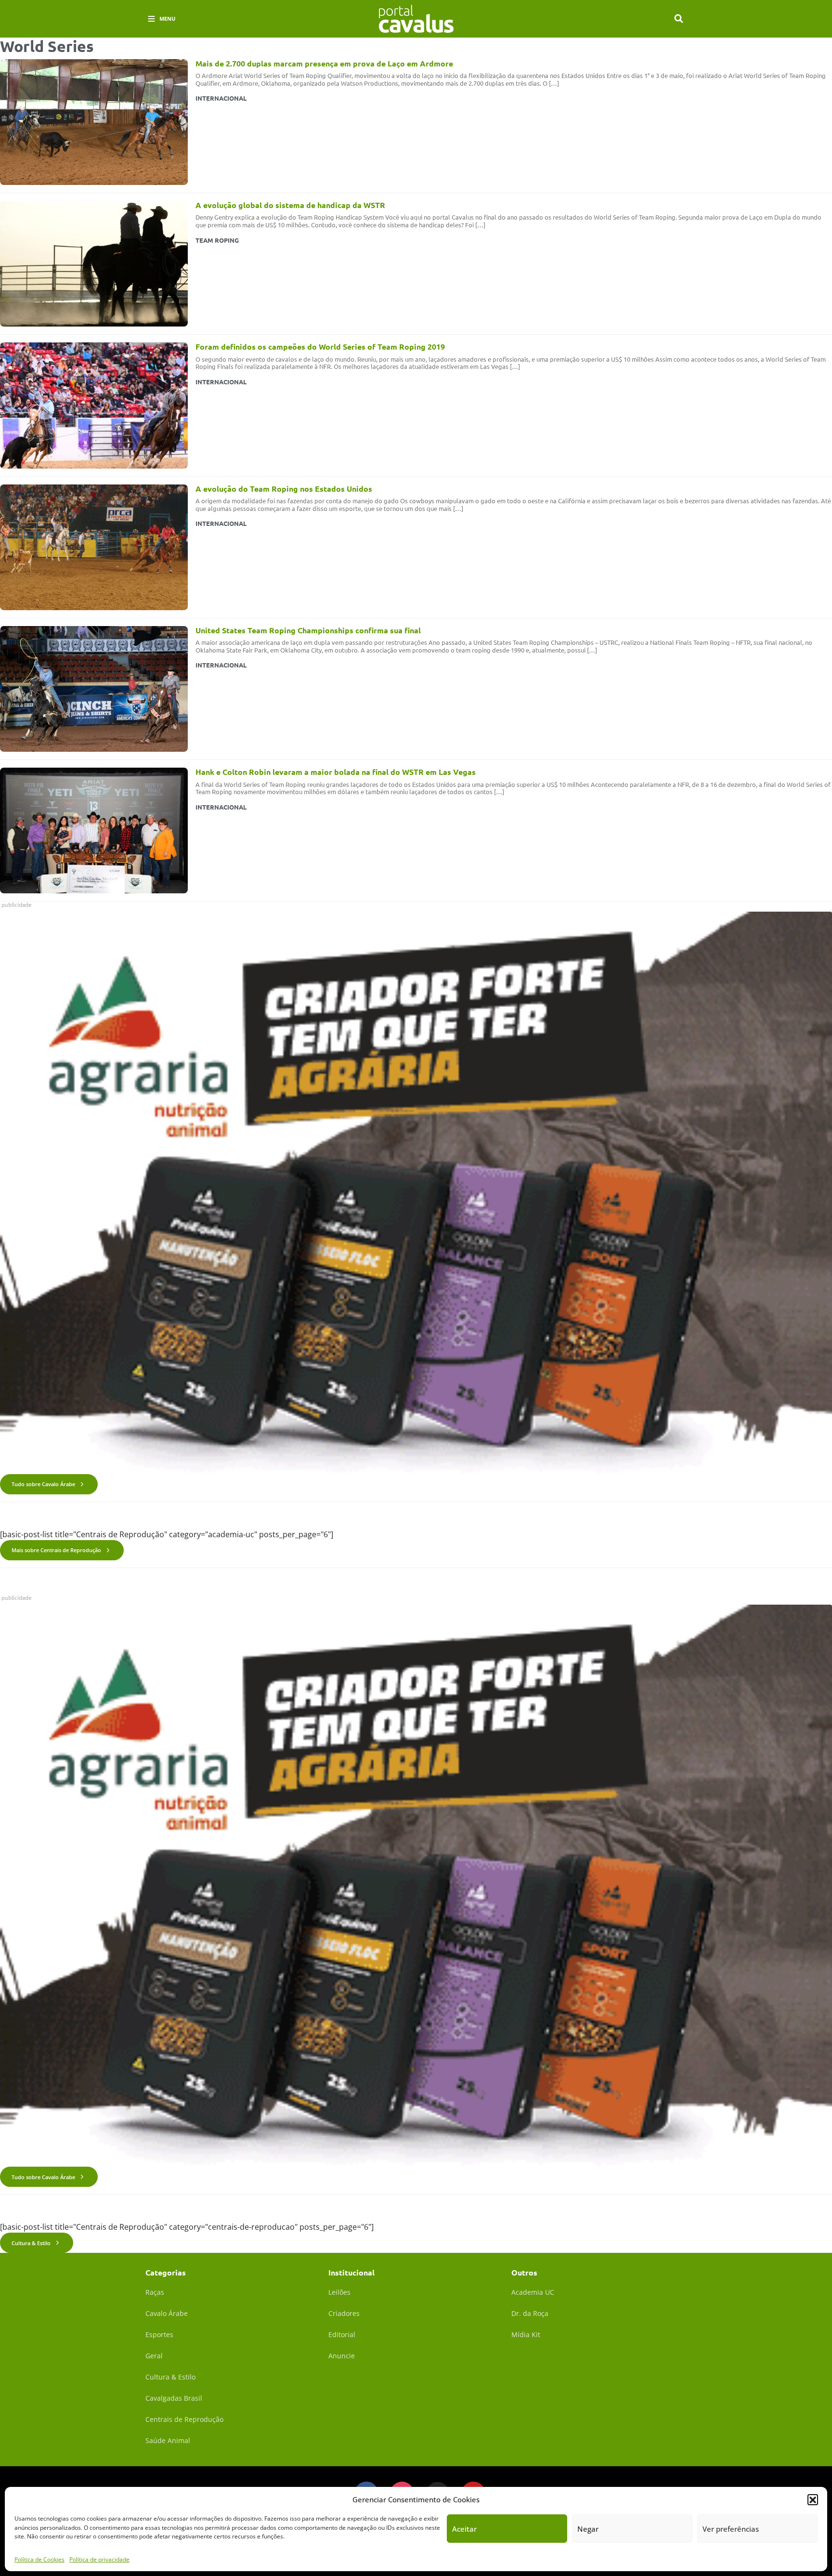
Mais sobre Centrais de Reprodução (56, 1550)
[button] (813, 2499)
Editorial (342, 2334)
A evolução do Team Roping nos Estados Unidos (284, 489)
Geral (154, 2356)
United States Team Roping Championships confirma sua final (308, 630)
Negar (588, 2529)
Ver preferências (731, 2529)
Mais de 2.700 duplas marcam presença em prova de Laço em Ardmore (324, 63)
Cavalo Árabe (167, 2313)
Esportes (159, 2334)
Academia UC (533, 2292)
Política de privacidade (99, 2559)
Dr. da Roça (530, 2313)
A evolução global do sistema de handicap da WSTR (290, 205)
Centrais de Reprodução (184, 2419)
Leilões (339, 2292)
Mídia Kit (526, 2334)
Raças (155, 2292)
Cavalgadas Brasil (174, 2398)
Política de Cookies (39, 2559)
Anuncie (342, 2356)
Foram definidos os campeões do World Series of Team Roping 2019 (320, 347)
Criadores (344, 2313)
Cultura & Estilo (31, 2243)
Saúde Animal (168, 2440)
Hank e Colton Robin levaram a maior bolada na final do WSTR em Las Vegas (336, 772)
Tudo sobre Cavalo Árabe (43, 1484)
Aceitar (464, 2529)
